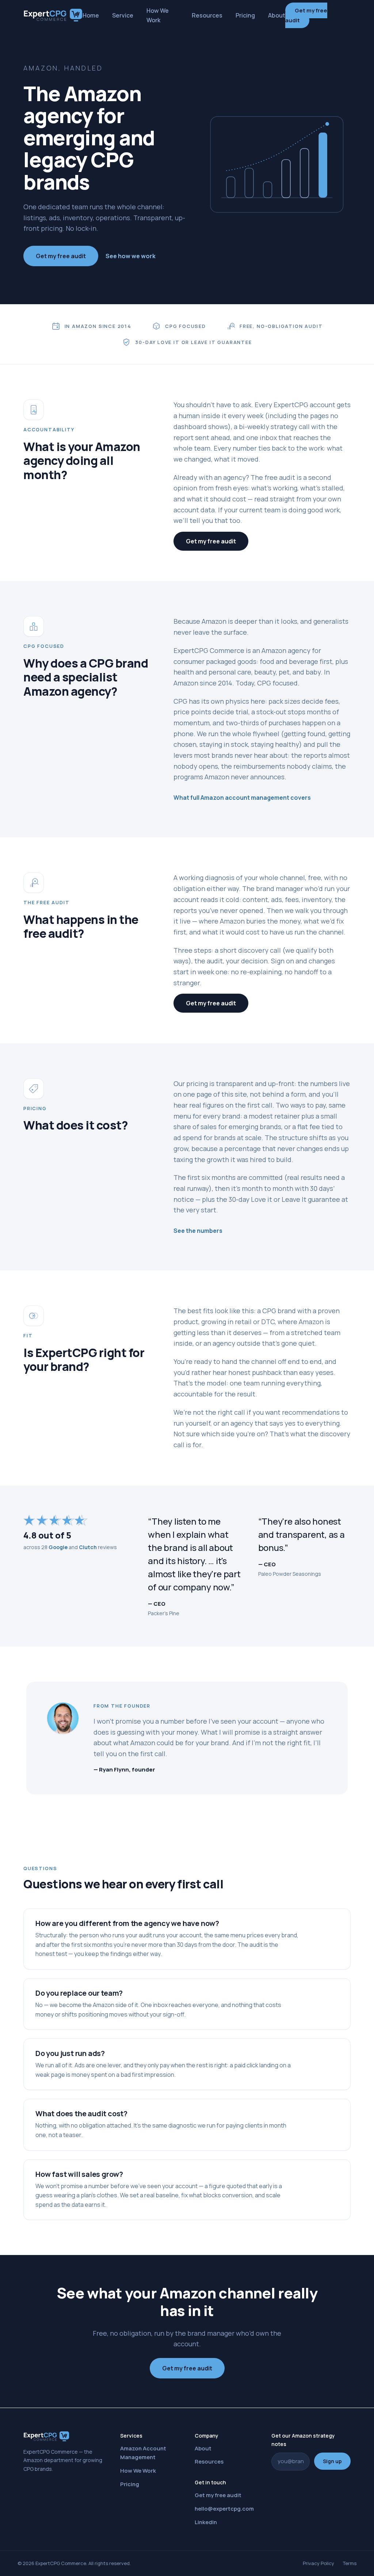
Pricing (245, 15)
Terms (350, 2563)
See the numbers (198, 1231)
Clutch (88, 1547)
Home (91, 15)
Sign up (332, 2461)
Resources (207, 15)
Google (58, 1547)
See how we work (131, 256)
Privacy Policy (318, 2563)
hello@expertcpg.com (224, 2509)
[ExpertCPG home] (53, 15)
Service (123, 15)
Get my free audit (306, 15)
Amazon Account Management (143, 2453)
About (277, 15)
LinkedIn (206, 2522)
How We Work (158, 15)
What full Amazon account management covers (242, 798)
